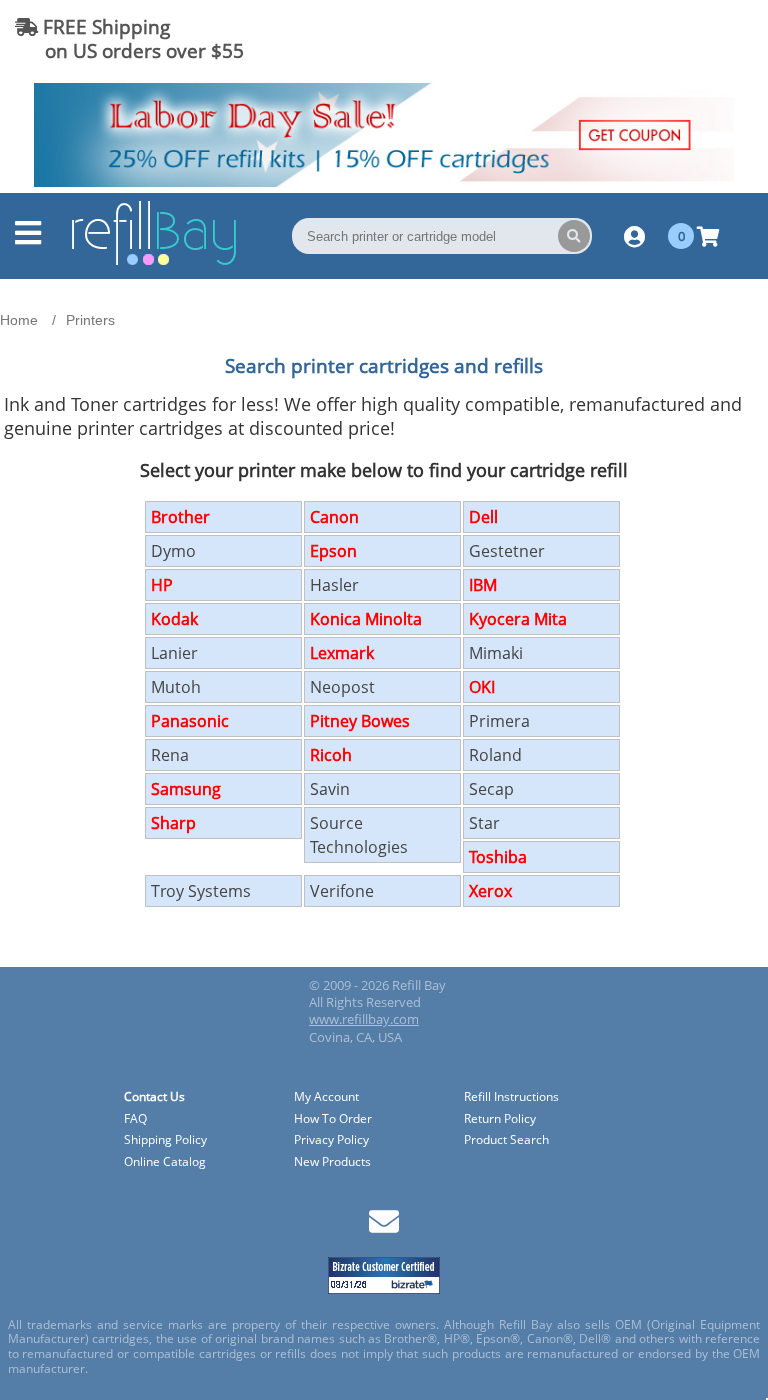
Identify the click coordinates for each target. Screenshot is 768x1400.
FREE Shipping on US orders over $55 (129, 38)
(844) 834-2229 (681, 38)
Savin (330, 789)
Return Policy (500, 1119)
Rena (170, 755)
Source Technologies (359, 835)
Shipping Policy (165, 1140)
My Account (326, 1097)
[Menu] (28, 238)
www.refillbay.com (364, 1019)
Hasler (334, 585)
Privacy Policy (331, 1140)
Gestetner (507, 551)
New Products (332, 1162)
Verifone (342, 891)
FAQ (135, 1119)
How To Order (333, 1119)
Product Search (506, 1140)
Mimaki (496, 653)
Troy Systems (201, 891)
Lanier (174, 653)
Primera (499, 721)
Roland (495, 755)
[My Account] (634, 236)
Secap (491, 789)
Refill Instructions (511, 1097)
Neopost (342, 687)
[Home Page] (154, 262)
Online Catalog (165, 1162)
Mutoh (176, 687)
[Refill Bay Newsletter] (384, 1228)
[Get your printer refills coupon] (384, 181)
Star (484, 823)
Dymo (173, 551)
